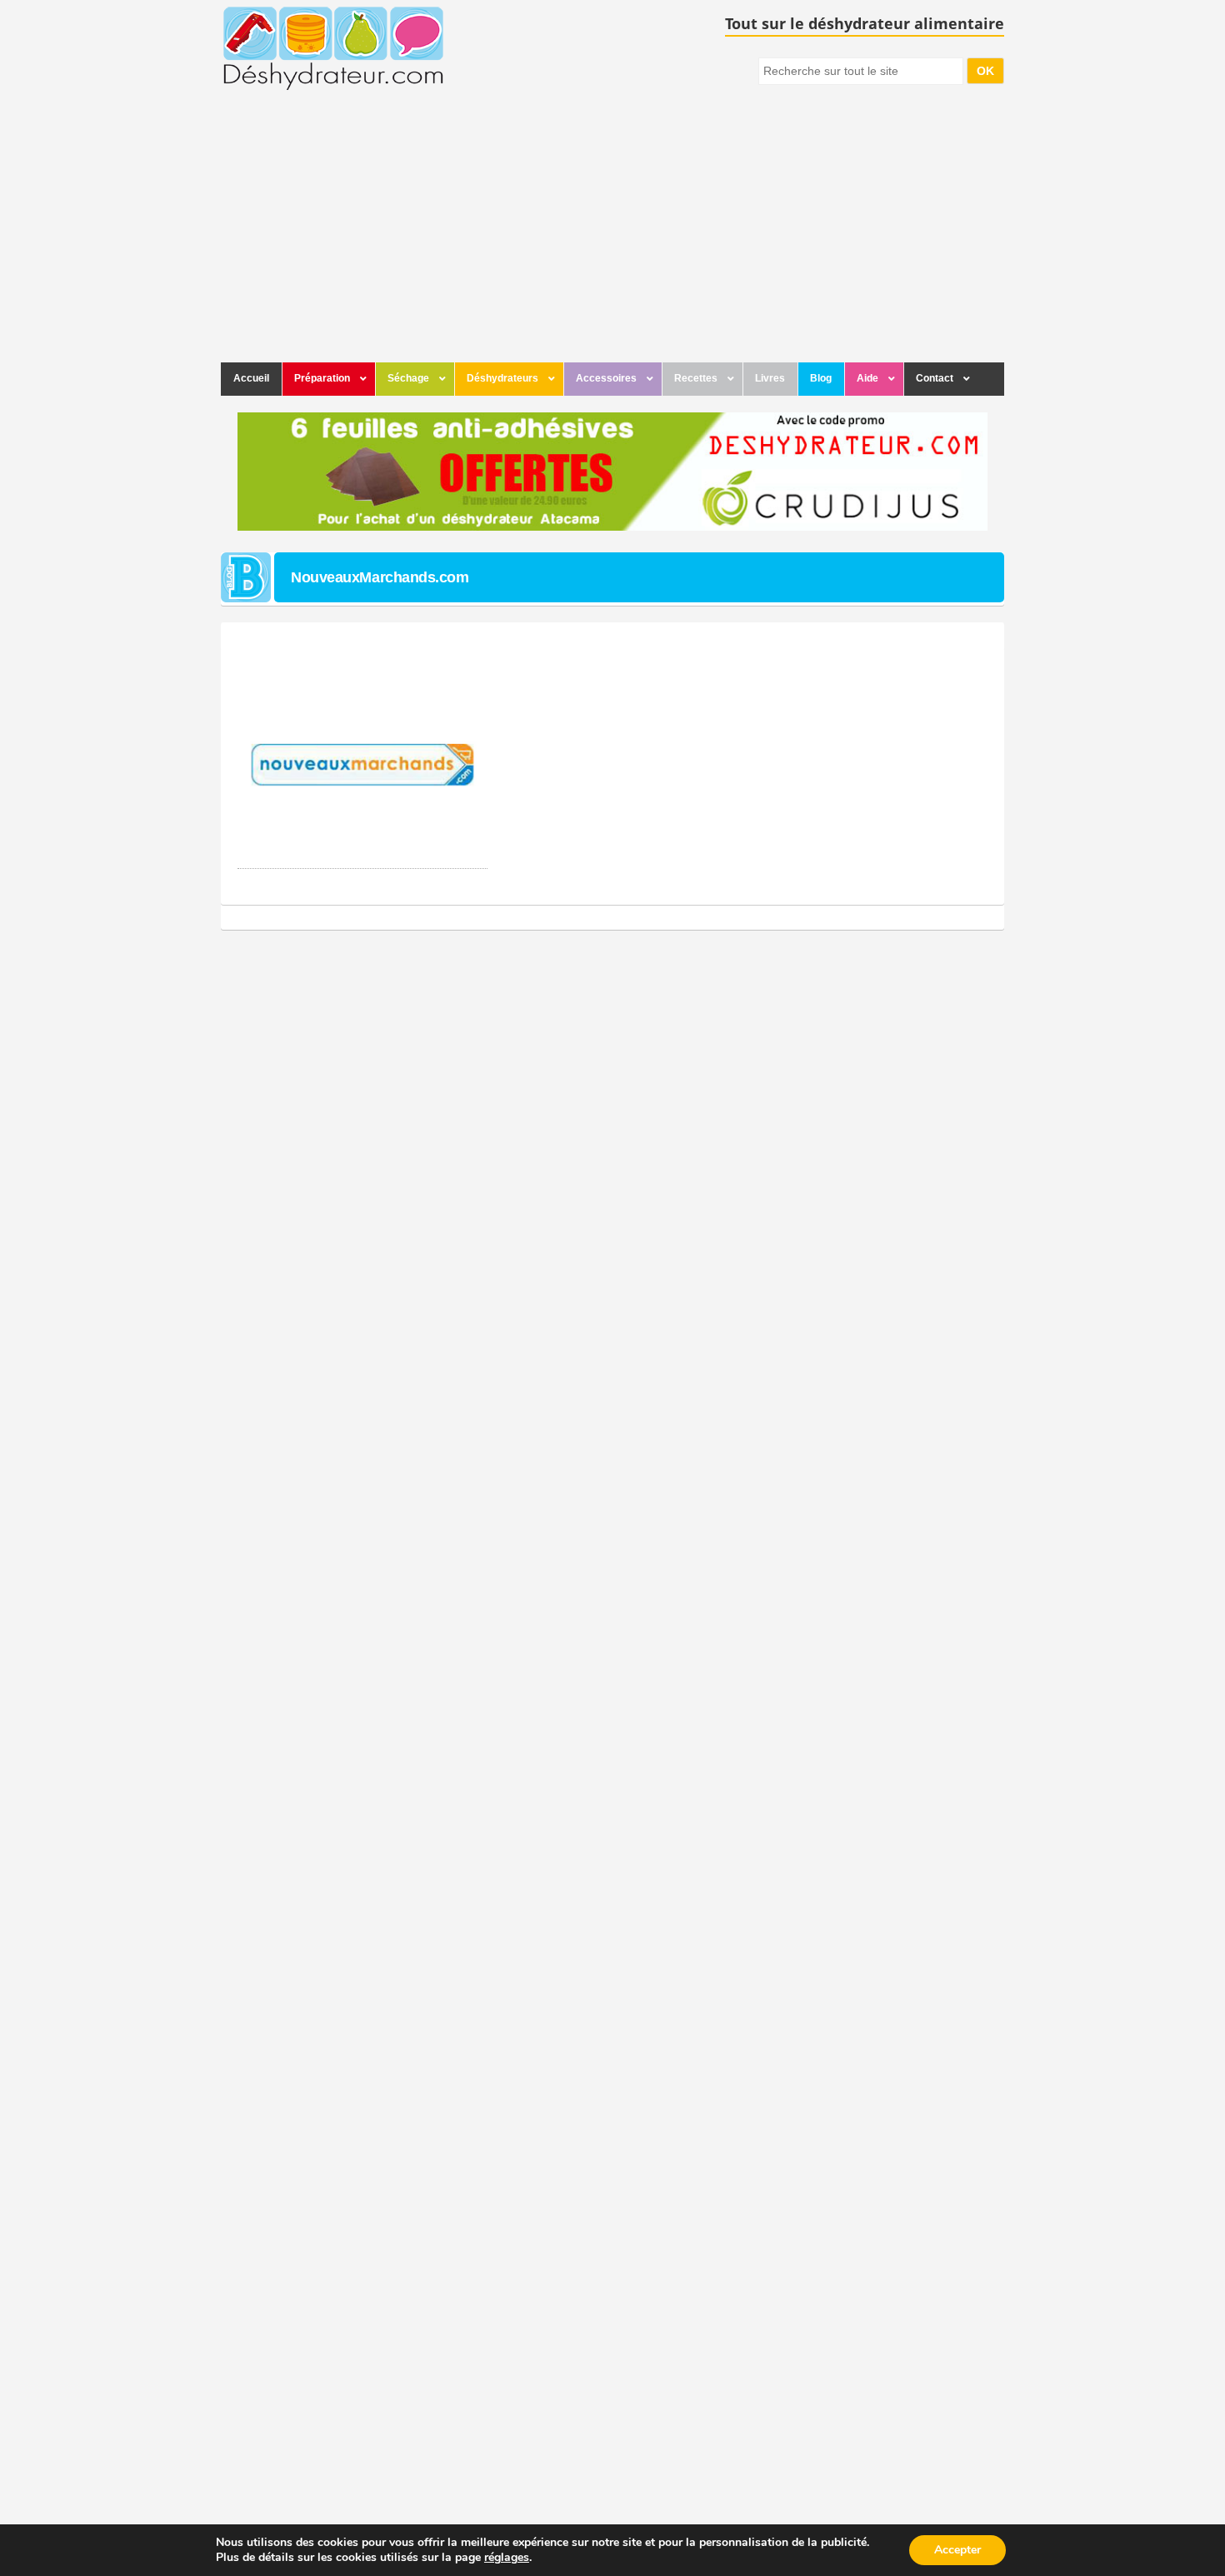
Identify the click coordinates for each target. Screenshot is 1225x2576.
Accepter (957, 2550)
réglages (507, 2558)
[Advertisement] (612, 237)
